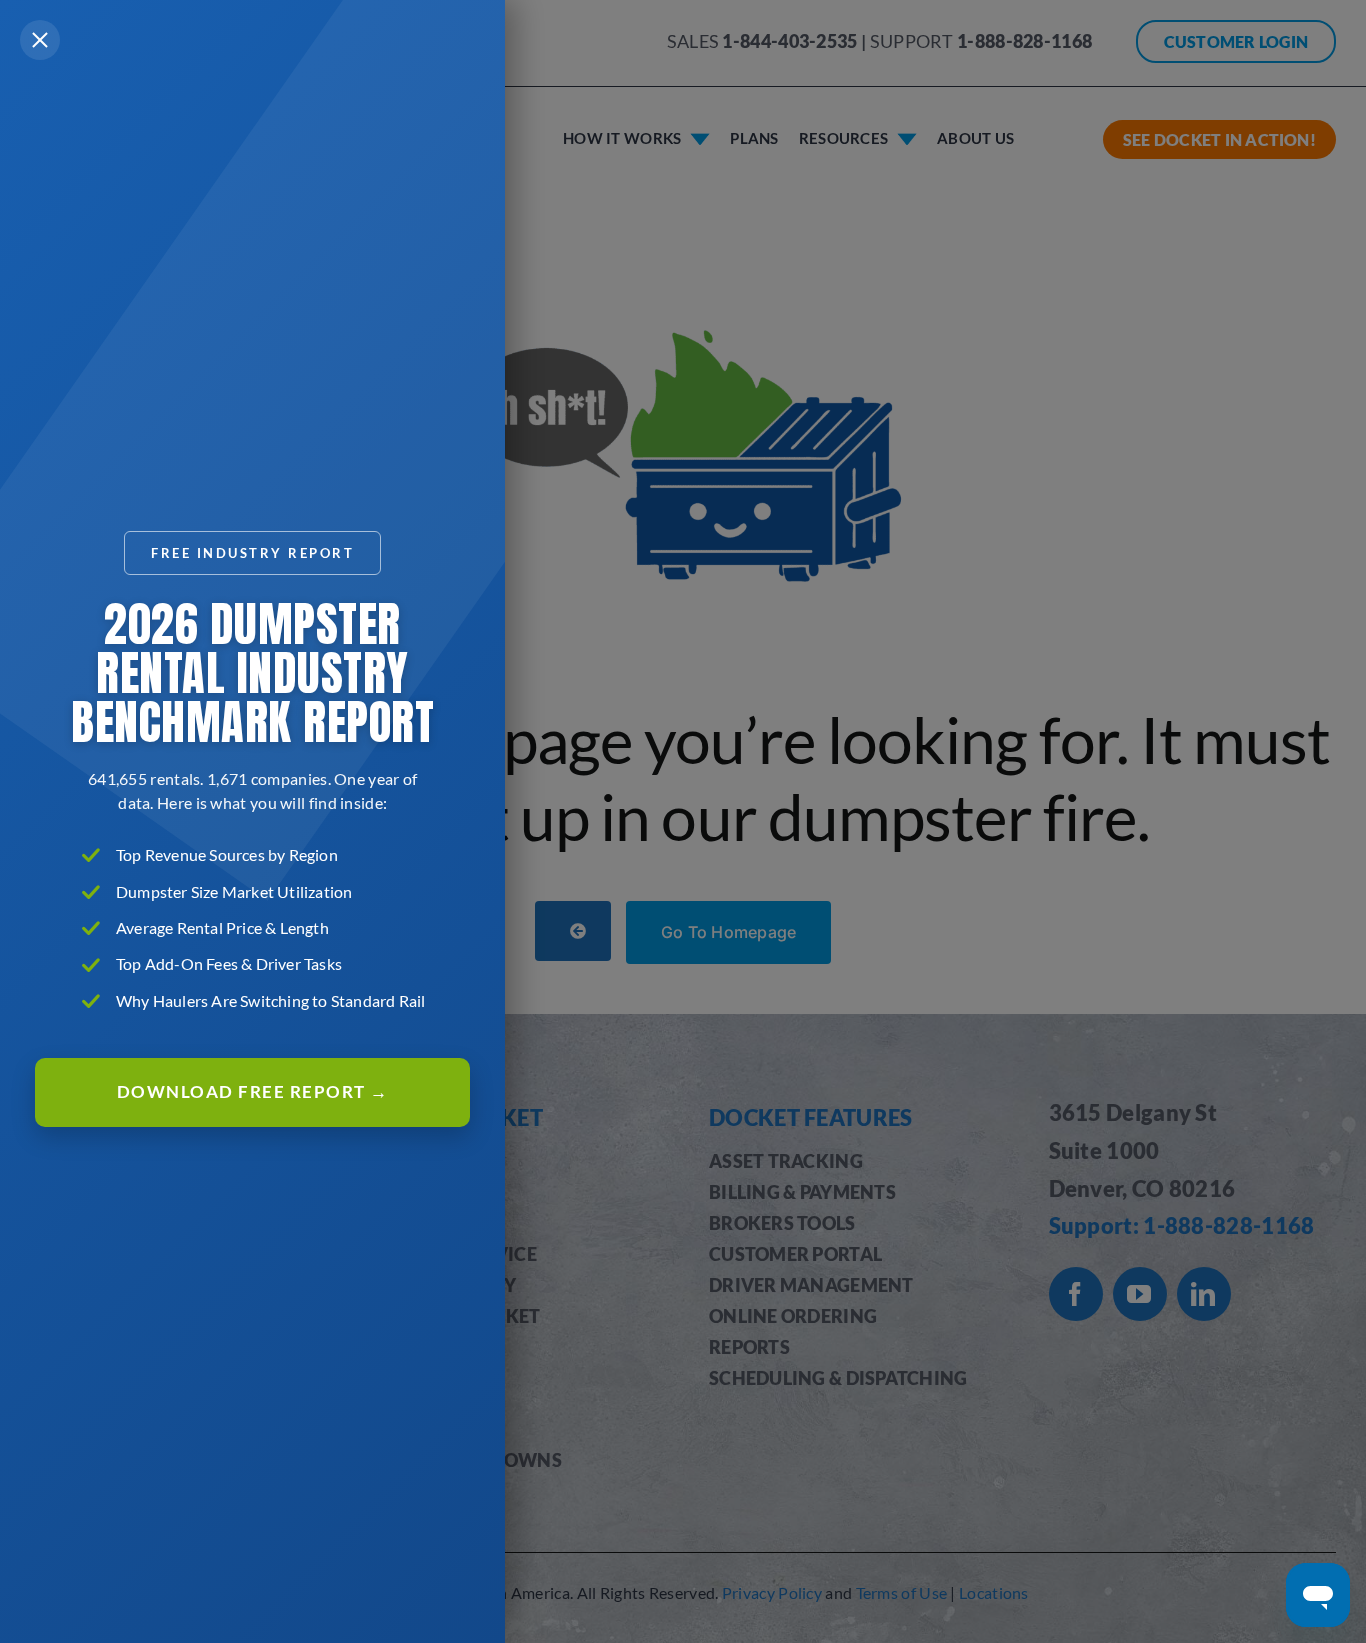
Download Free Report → (253, 1091)
